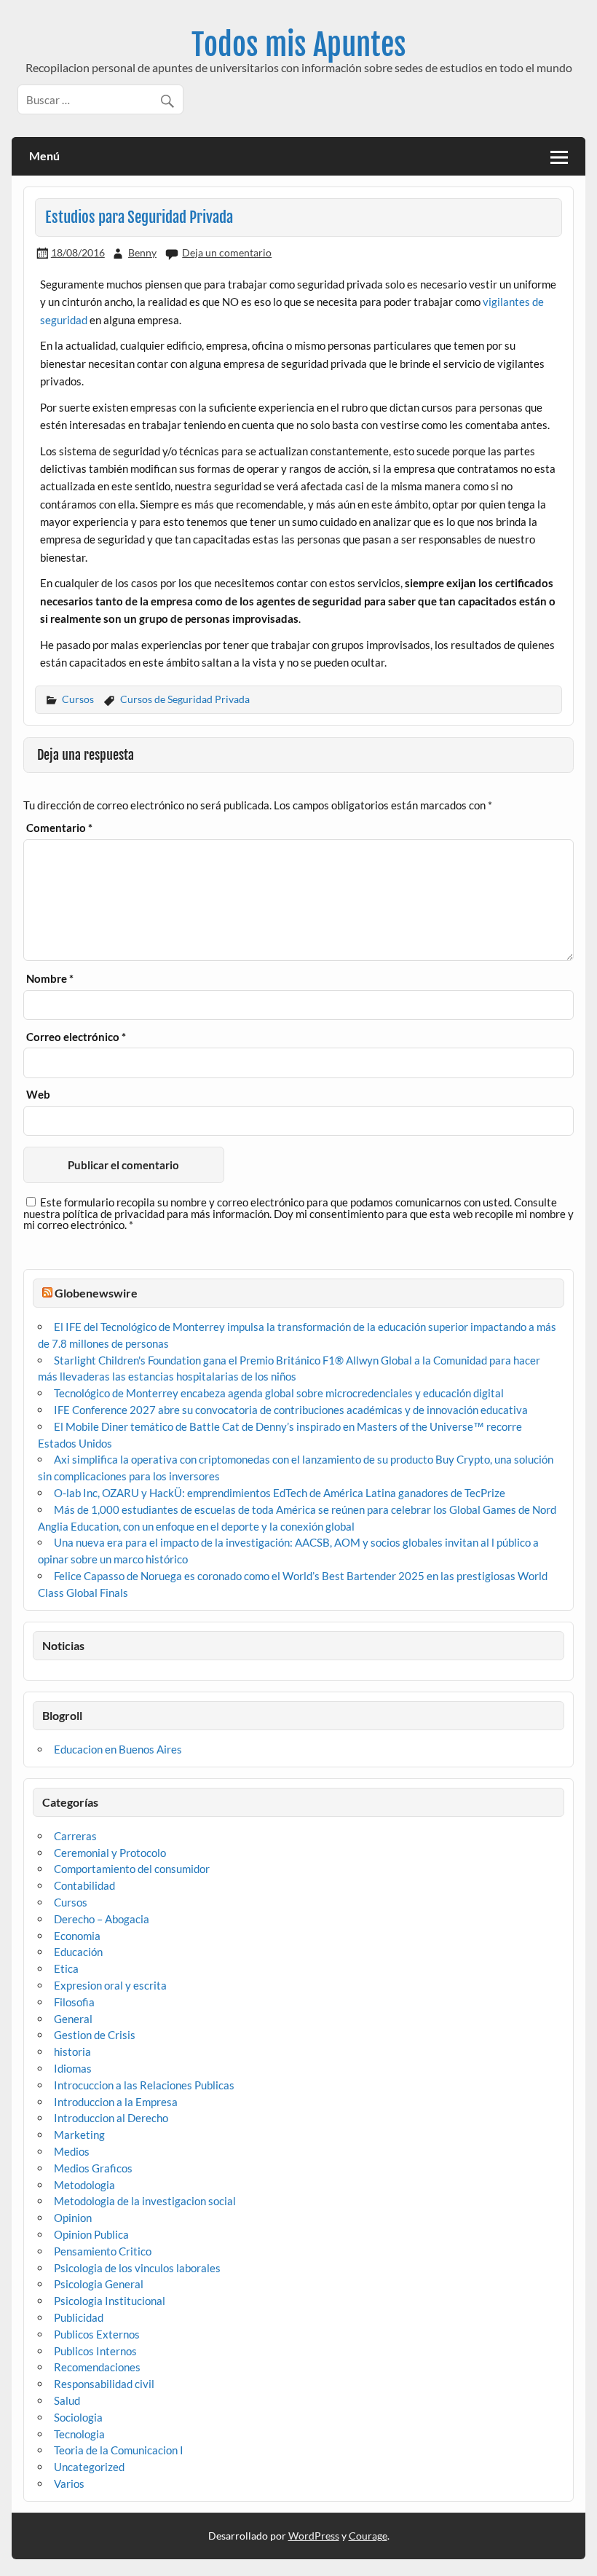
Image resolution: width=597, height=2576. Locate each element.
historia (72, 2051)
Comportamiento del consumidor (132, 1869)
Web (38, 1095)
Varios (69, 2483)
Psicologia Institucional (110, 2301)
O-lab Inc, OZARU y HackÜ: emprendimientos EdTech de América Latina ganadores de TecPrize (280, 1493)
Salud (67, 2400)
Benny (142, 252)
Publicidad (79, 2317)
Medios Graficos (93, 2168)
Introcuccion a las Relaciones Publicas (144, 2085)
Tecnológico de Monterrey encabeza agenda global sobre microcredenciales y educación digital (279, 1393)
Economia (77, 1936)
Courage (368, 2536)
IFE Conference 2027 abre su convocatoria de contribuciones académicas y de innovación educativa (291, 1410)
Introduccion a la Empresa (116, 2102)
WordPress (314, 2536)
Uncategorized (89, 2467)
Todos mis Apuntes (299, 45)
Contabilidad (84, 1885)
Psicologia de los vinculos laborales (137, 2268)
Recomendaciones (97, 2367)
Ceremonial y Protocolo (110, 1853)
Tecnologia (79, 2434)
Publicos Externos (97, 2334)
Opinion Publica (91, 2234)
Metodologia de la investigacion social (145, 2201)
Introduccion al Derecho (111, 2118)
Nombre (50, 979)
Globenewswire (96, 1293)
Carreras (75, 1836)
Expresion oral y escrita (110, 1985)
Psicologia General (99, 2284)
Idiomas (73, 2068)
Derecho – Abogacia (102, 1919)
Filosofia (74, 2002)
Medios (72, 2151)
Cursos (78, 699)
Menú (44, 156)
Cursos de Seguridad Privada (185, 699)
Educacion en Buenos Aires (118, 1749)
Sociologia (78, 2417)
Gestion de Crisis (95, 2035)
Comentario (59, 828)
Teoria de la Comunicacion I (119, 2450)
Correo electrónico (76, 1037)
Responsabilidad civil (104, 2384)
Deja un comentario (227, 252)
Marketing (79, 2135)
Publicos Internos (95, 2351)
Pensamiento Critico (103, 2251)
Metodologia (84, 2185)
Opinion (73, 2218)
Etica (66, 1968)
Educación (78, 1952)
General (73, 2019)
